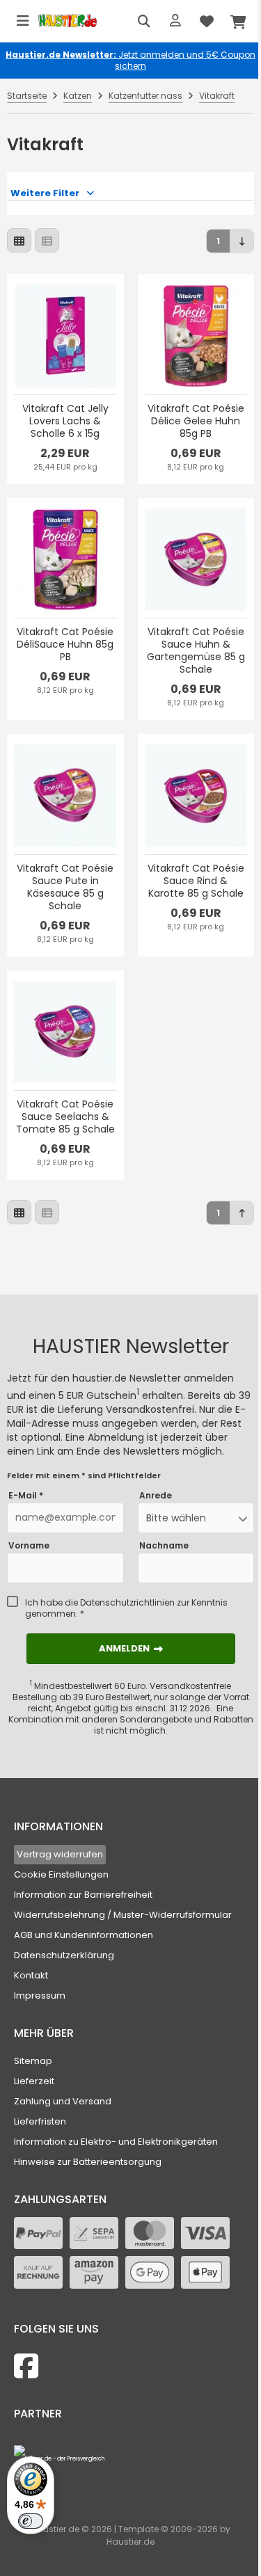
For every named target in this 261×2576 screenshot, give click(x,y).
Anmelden (131, 1648)
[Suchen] (144, 21)
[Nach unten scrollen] (242, 241)
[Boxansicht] (19, 240)
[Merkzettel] (207, 21)
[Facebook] (26, 2366)
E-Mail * (26, 1496)
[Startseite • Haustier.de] (68, 21)
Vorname (29, 1546)
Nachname (164, 1546)
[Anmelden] (175, 21)
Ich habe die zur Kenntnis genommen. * (126, 1608)
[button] (196, 1518)
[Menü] (23, 21)
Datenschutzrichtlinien (127, 1602)
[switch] (31, 2521)
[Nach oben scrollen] (242, 1213)
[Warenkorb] (238, 21)
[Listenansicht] (47, 240)
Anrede (156, 1496)
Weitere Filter (45, 193)
